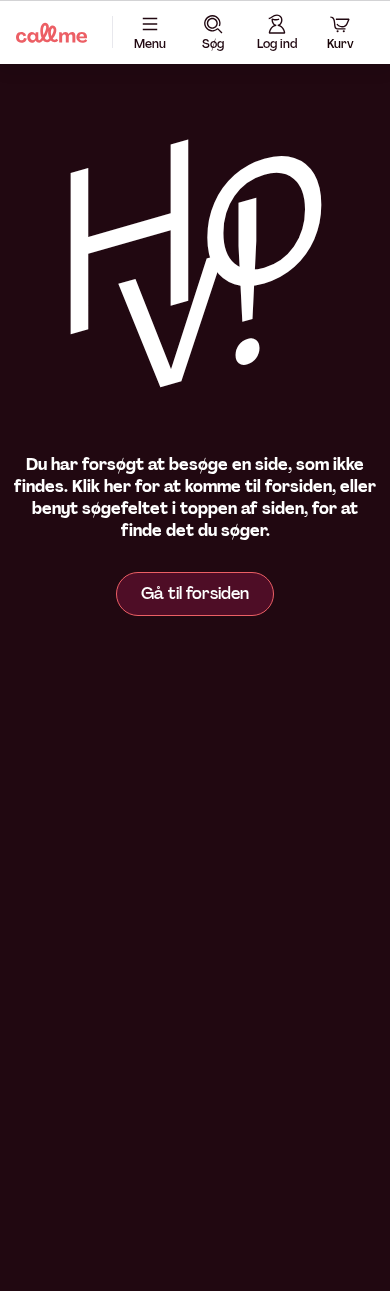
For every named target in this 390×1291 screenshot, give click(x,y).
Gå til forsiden (195, 593)
